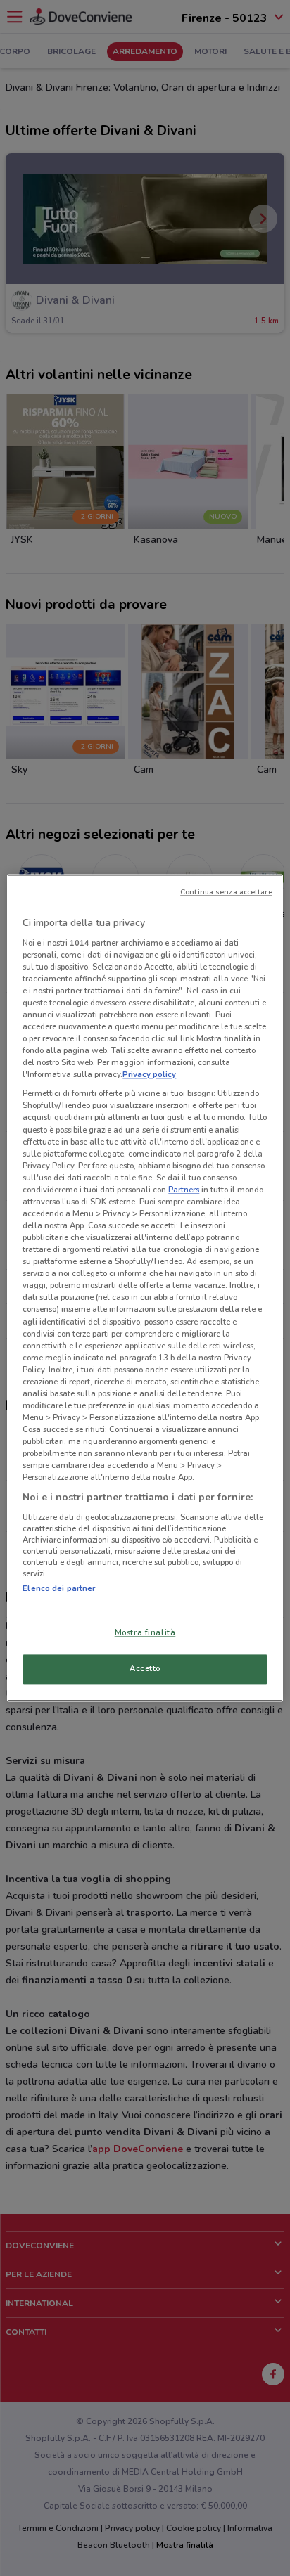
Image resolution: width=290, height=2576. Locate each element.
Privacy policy (149, 1075)
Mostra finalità (145, 1633)
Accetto (145, 1669)
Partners (184, 1190)
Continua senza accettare (226, 892)
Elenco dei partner (59, 1588)
